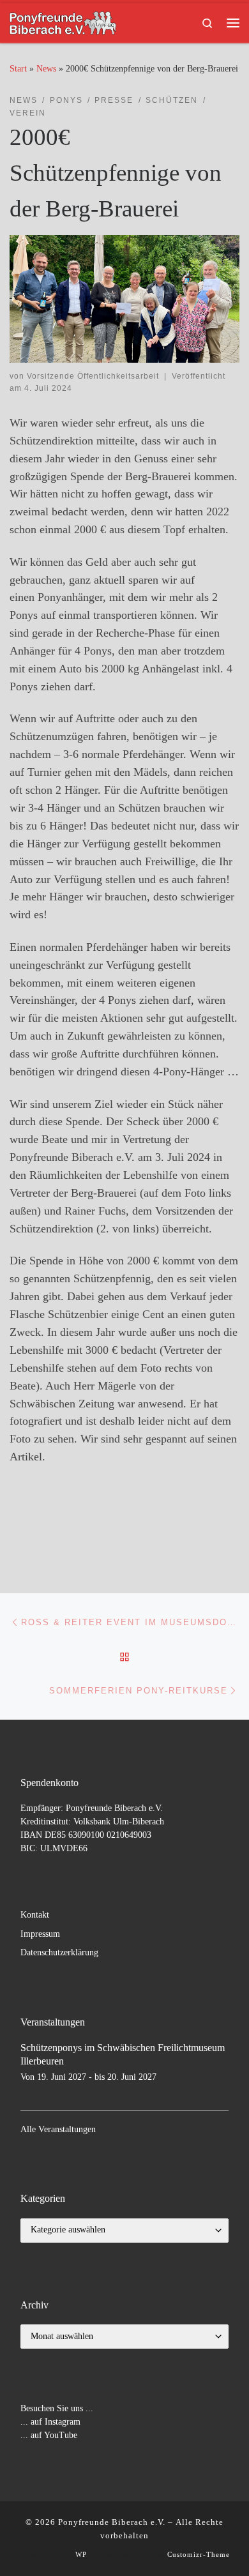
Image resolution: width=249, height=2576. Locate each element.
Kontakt (35, 1915)
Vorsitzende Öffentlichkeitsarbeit (93, 376)
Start (18, 68)
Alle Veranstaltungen (58, 2129)
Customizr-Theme (199, 2554)
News (46, 68)
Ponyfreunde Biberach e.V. (112, 2522)
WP (81, 2554)
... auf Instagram (50, 2422)
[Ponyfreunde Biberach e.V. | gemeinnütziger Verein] (63, 21)
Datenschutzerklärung (59, 1952)
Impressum (40, 1934)
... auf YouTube (49, 2435)
